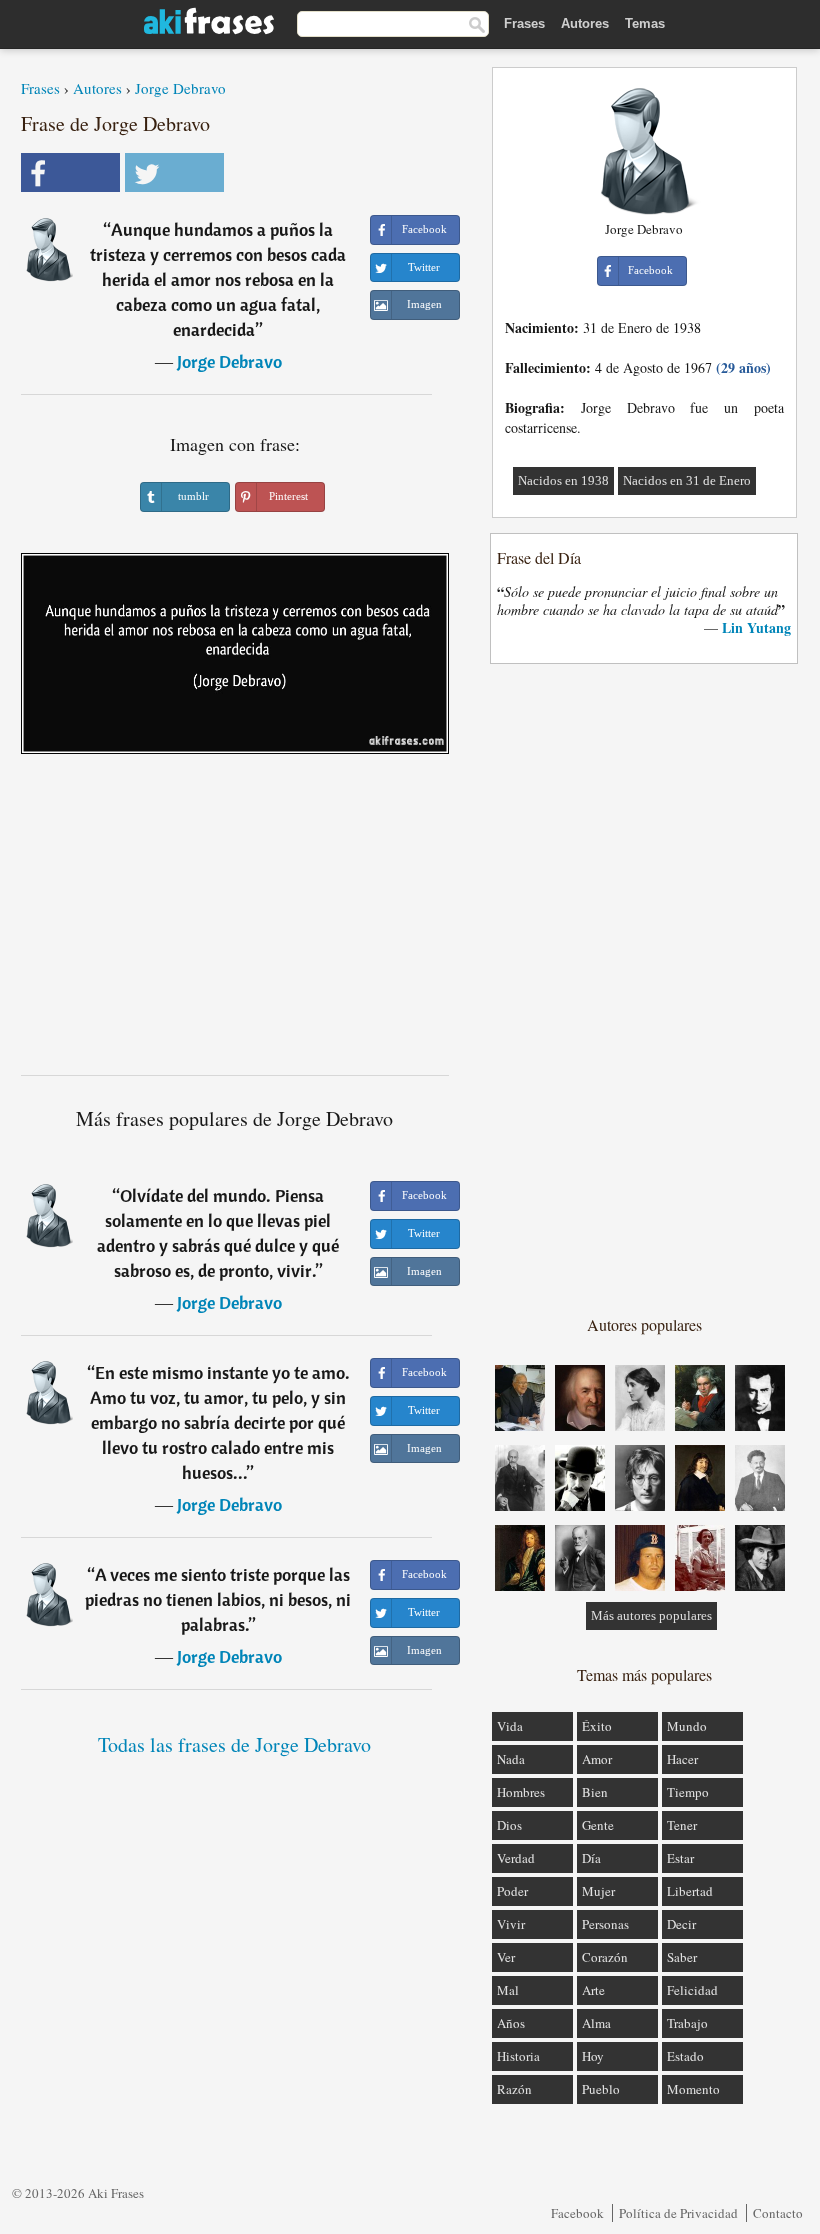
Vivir (511, 1924)
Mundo (687, 1726)
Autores (585, 23)
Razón (514, 2089)
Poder (512, 1891)
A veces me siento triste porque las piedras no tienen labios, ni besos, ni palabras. (218, 1599)
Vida (510, 1726)
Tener (682, 1825)
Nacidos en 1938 (563, 480)
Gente (598, 1825)
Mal (508, 1990)
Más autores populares (651, 1615)
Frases (524, 23)
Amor (597, 1759)
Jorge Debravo (180, 88)
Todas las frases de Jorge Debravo (234, 1744)
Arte (593, 1990)
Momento (693, 2089)
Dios (509, 1825)
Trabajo (687, 2023)
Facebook (577, 2213)
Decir (681, 1924)
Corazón (605, 1957)
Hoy (593, 2056)
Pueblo (601, 2089)
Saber (682, 1957)
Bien (595, 1792)
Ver (506, 1957)
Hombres (521, 1792)
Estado (685, 2056)
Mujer (598, 1891)
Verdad (516, 1858)
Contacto (778, 2213)
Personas (605, 1924)
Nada (511, 1759)
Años (511, 2023)
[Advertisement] (235, 922)
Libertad (690, 1891)
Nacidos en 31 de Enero (687, 480)
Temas (645, 23)
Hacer (682, 1759)
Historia (518, 2056)
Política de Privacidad (678, 2213)
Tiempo (688, 1792)
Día (591, 1858)
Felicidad (692, 1990)
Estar (680, 1858)
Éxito (597, 1726)
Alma (596, 2023)
